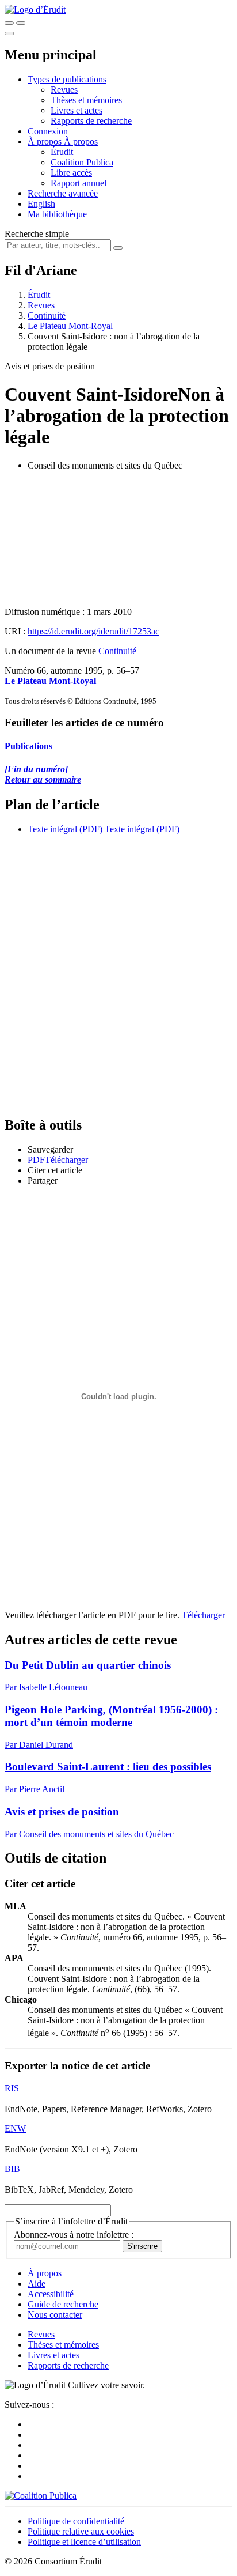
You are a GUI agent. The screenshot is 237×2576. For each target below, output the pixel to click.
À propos (81, 141)
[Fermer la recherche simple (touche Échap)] (21, 23)
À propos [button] (46, 141)
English (41, 204)
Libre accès (71, 173)
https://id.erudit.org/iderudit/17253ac (93, 631)
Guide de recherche (63, 2304)
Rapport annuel (79, 183)
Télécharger (203, 1615)
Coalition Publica (82, 162)
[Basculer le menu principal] (9, 33)
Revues (64, 90)
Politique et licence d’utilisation (84, 2542)
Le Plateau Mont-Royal (70, 326)
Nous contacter (55, 2315)
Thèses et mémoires (86, 100)
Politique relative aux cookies (81, 2531)
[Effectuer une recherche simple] (9, 23)
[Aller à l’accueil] (35, 10)
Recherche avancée (63, 193)
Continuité (47, 316)
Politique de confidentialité (76, 2521)
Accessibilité (51, 2294)
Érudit (62, 152)
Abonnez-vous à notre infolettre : (74, 2235)
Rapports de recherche (91, 121)
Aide (37, 2284)
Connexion (48, 131)
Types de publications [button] (67, 79)
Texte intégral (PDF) (65, 829)
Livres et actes (77, 110)
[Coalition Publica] (41, 2496)
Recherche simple (37, 234)
